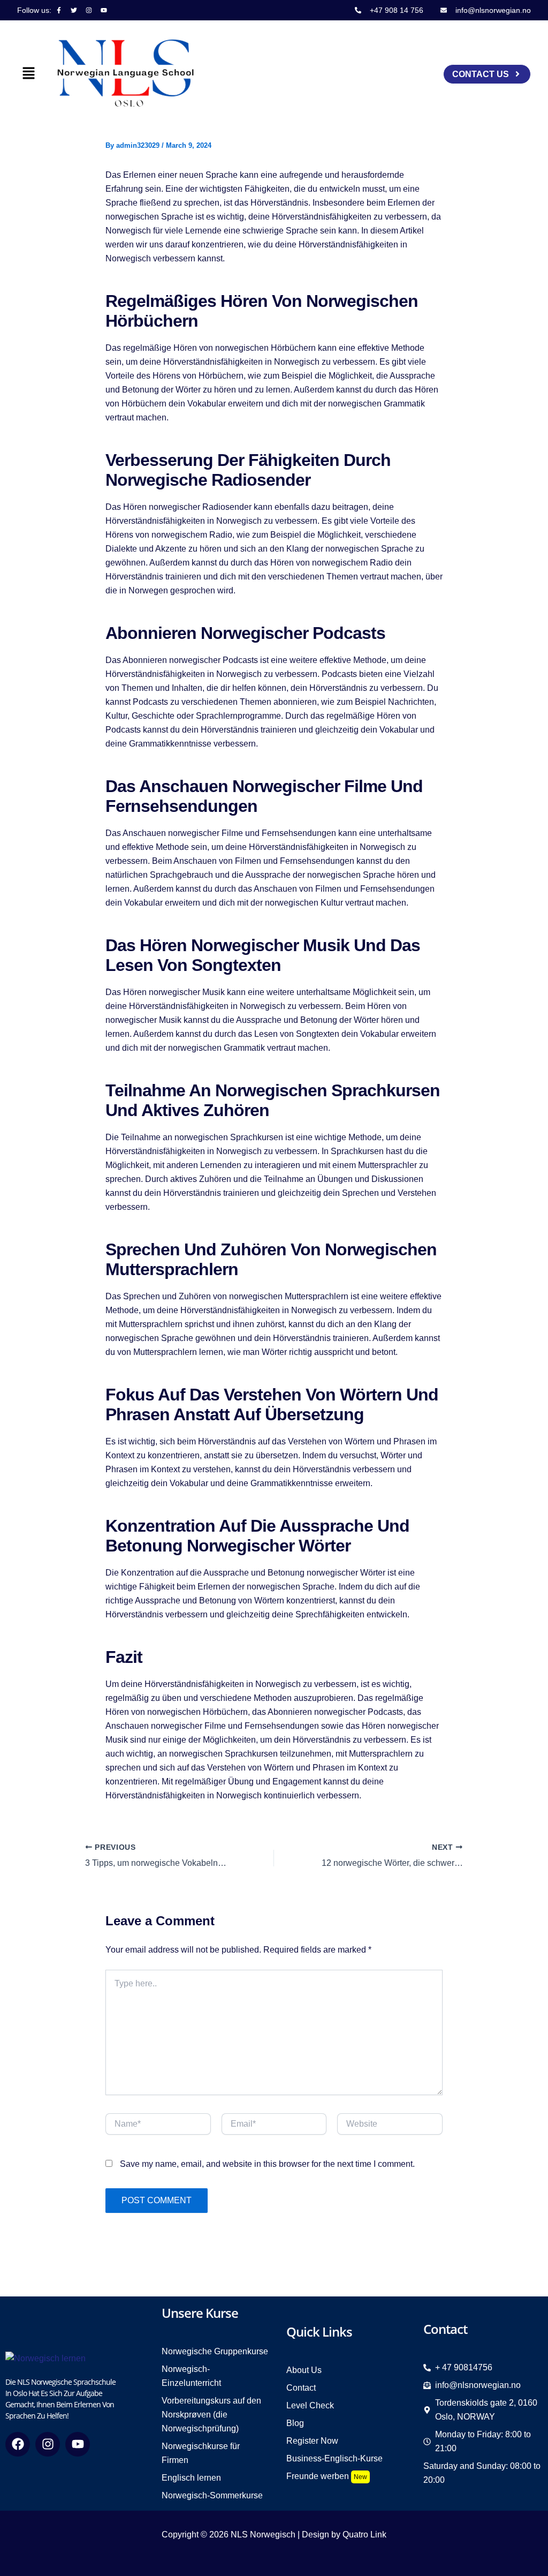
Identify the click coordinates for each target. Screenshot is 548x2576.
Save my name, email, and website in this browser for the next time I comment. (267, 2164)
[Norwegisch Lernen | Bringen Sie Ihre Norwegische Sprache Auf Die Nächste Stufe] (126, 73)
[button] (28, 74)
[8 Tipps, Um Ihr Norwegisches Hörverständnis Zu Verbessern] (45, 2358)
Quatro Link (364, 2534)
